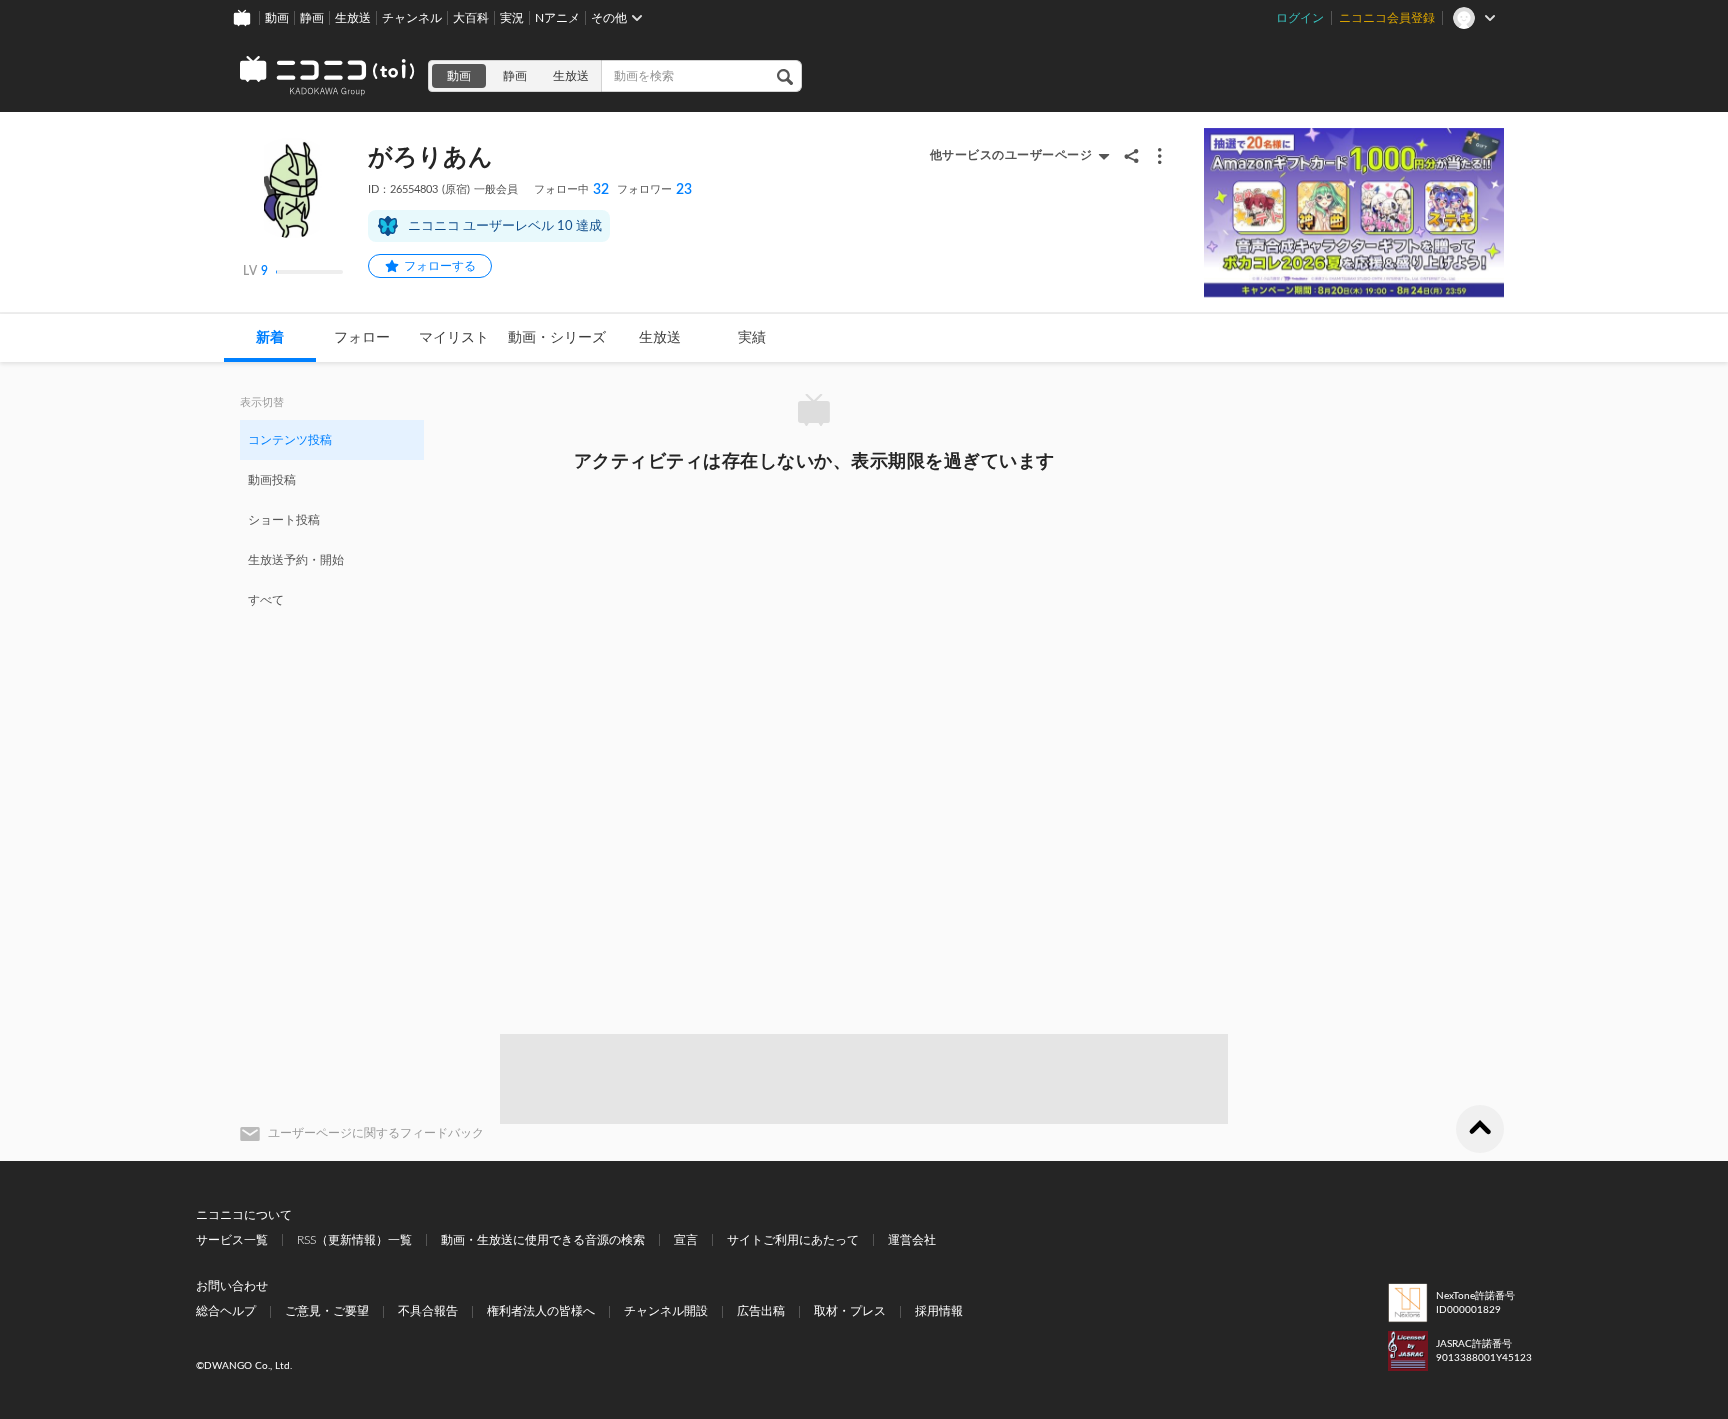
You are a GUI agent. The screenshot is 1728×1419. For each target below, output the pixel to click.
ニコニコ (328, 76)
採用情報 (939, 1311)
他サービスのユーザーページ (1011, 155)
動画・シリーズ (557, 338)
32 (571, 190)
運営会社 (912, 1240)
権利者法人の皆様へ (541, 1311)
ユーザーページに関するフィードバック (376, 1133)
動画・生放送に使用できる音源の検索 (543, 1240)
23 (654, 190)
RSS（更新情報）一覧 (354, 1240)
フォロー (362, 338)
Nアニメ (557, 18)
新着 (270, 338)
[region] (332, 519)
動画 (277, 18)
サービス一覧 (232, 1240)
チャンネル (412, 18)
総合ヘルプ (226, 1311)
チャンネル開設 (666, 1311)
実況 (512, 18)
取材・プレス (850, 1311)
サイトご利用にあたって (793, 1240)
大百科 (471, 18)
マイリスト (454, 338)
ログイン (1300, 18)
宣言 (686, 1240)
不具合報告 (428, 1311)
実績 (752, 338)
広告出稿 (761, 1311)
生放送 (353, 18)
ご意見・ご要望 (327, 1311)
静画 (312, 18)
